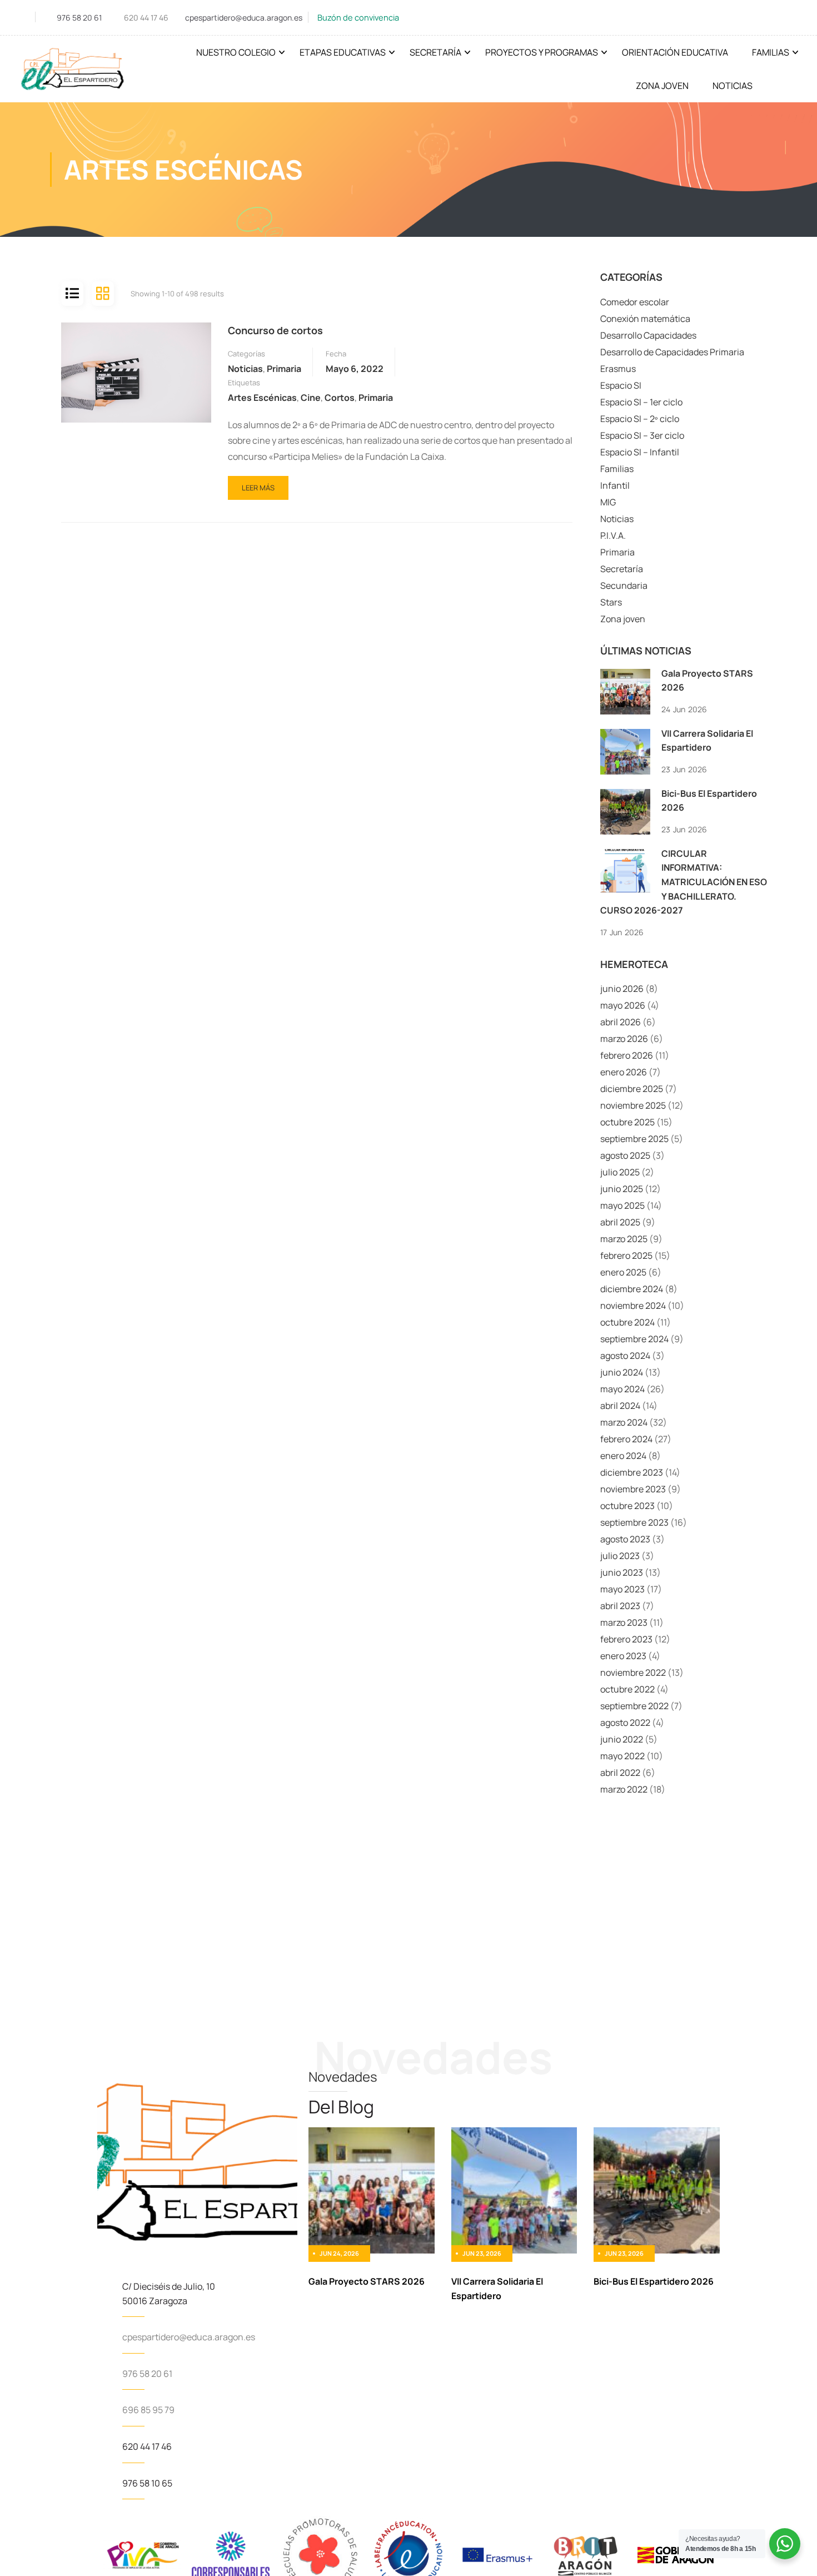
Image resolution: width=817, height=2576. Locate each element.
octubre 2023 (627, 1506)
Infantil (615, 485)
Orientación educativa (675, 52)
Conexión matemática (645, 319)
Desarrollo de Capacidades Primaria (672, 352)
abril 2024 (620, 1406)
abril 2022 (620, 1773)
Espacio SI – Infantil (640, 452)
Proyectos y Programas (542, 52)
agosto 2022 (625, 1723)
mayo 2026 (623, 1005)
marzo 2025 (624, 1239)
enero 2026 (624, 1072)
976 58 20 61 (79, 18)
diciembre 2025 (632, 1089)
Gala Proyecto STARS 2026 (367, 2281)
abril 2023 (620, 1606)
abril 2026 (621, 1022)
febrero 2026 (627, 1055)
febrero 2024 (626, 1439)
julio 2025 (620, 1172)
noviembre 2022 (633, 1672)
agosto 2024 (625, 1356)
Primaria (284, 369)
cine (311, 398)
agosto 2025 (625, 1155)
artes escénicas (262, 398)
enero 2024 (623, 1456)
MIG (608, 502)
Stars (611, 602)
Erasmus (618, 369)
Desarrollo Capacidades (648, 335)
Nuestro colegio (236, 52)
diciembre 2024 (632, 1289)
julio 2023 (620, 1556)
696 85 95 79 (148, 2410)
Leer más (261, 484)
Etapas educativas (343, 52)
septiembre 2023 (634, 1522)
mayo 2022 (622, 1756)
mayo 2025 (622, 1205)
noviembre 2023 (633, 1489)
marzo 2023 (624, 1622)
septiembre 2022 (634, 1706)
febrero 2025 (626, 1255)
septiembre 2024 (634, 1339)
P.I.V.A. (613, 535)
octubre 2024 (627, 1322)
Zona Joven (662, 86)
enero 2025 (623, 1272)
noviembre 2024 (633, 1306)
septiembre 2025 (634, 1139)
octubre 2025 (627, 1122)
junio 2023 (622, 1572)
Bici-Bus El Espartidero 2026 (654, 2281)
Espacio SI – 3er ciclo (642, 435)
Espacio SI (621, 385)
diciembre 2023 (632, 1472)
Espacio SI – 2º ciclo (640, 419)
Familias (771, 52)
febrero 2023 (626, 1639)
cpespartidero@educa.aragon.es (244, 18)
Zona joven (623, 619)
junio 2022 (622, 1739)
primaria (376, 398)
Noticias (733, 86)
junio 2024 (622, 1372)
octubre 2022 (627, 1689)
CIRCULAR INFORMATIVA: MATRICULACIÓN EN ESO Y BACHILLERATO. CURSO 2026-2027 (684, 882)
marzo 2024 (624, 1422)
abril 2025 (620, 1222)
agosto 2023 (625, 1539)
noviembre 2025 (633, 1105)
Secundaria (624, 585)
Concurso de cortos (275, 330)
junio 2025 (622, 1189)
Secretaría (435, 52)
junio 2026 (622, 989)
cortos (340, 398)
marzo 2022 (624, 1789)
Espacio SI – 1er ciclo (641, 402)
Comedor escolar (635, 302)
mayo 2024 (622, 1389)
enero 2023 (623, 1656)
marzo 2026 (624, 1039)
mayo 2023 (622, 1589)
